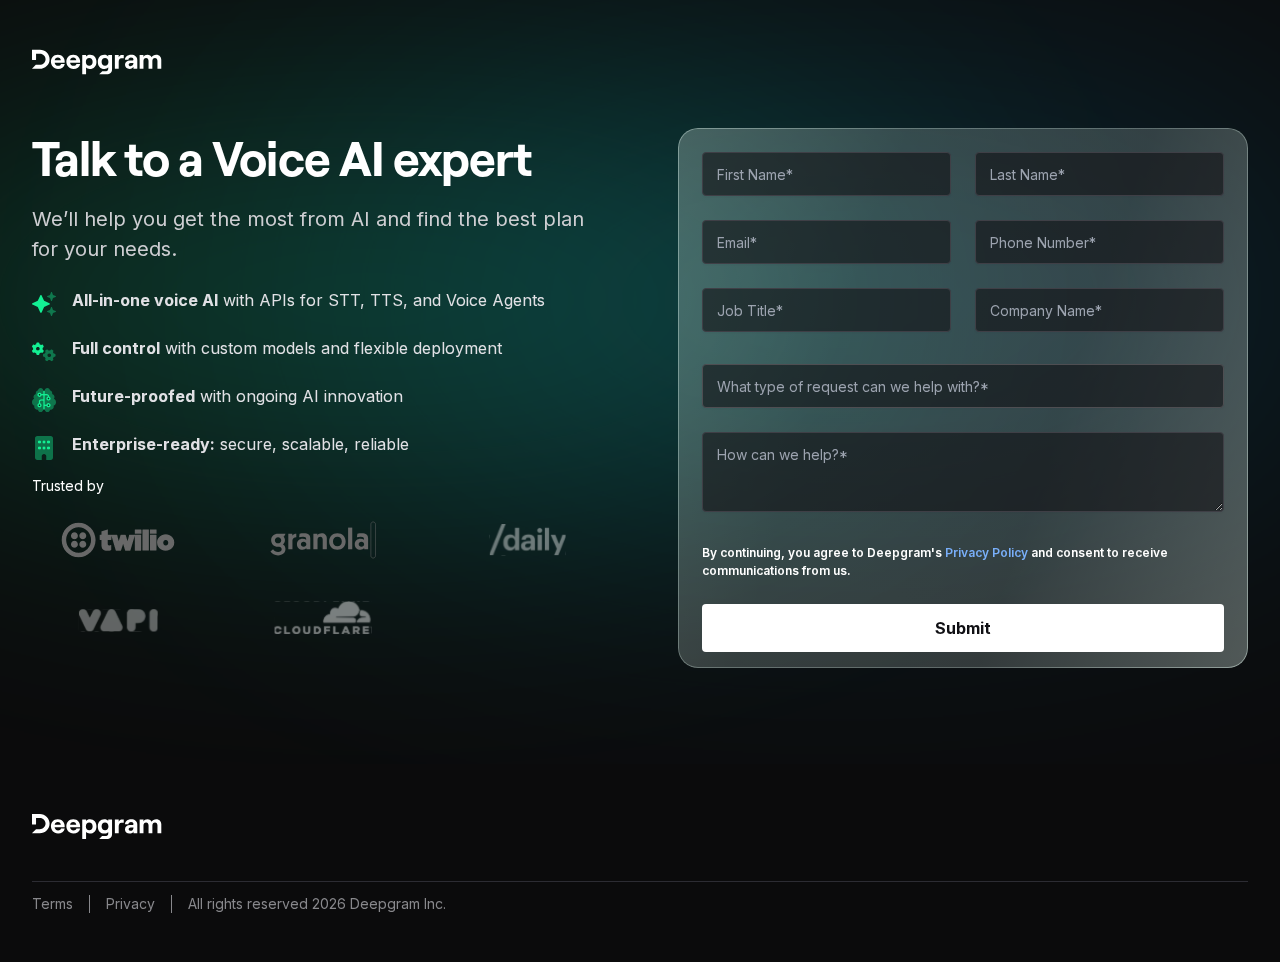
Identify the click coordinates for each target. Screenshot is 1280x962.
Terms (52, 903)
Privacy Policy (986, 552)
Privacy (130, 903)
